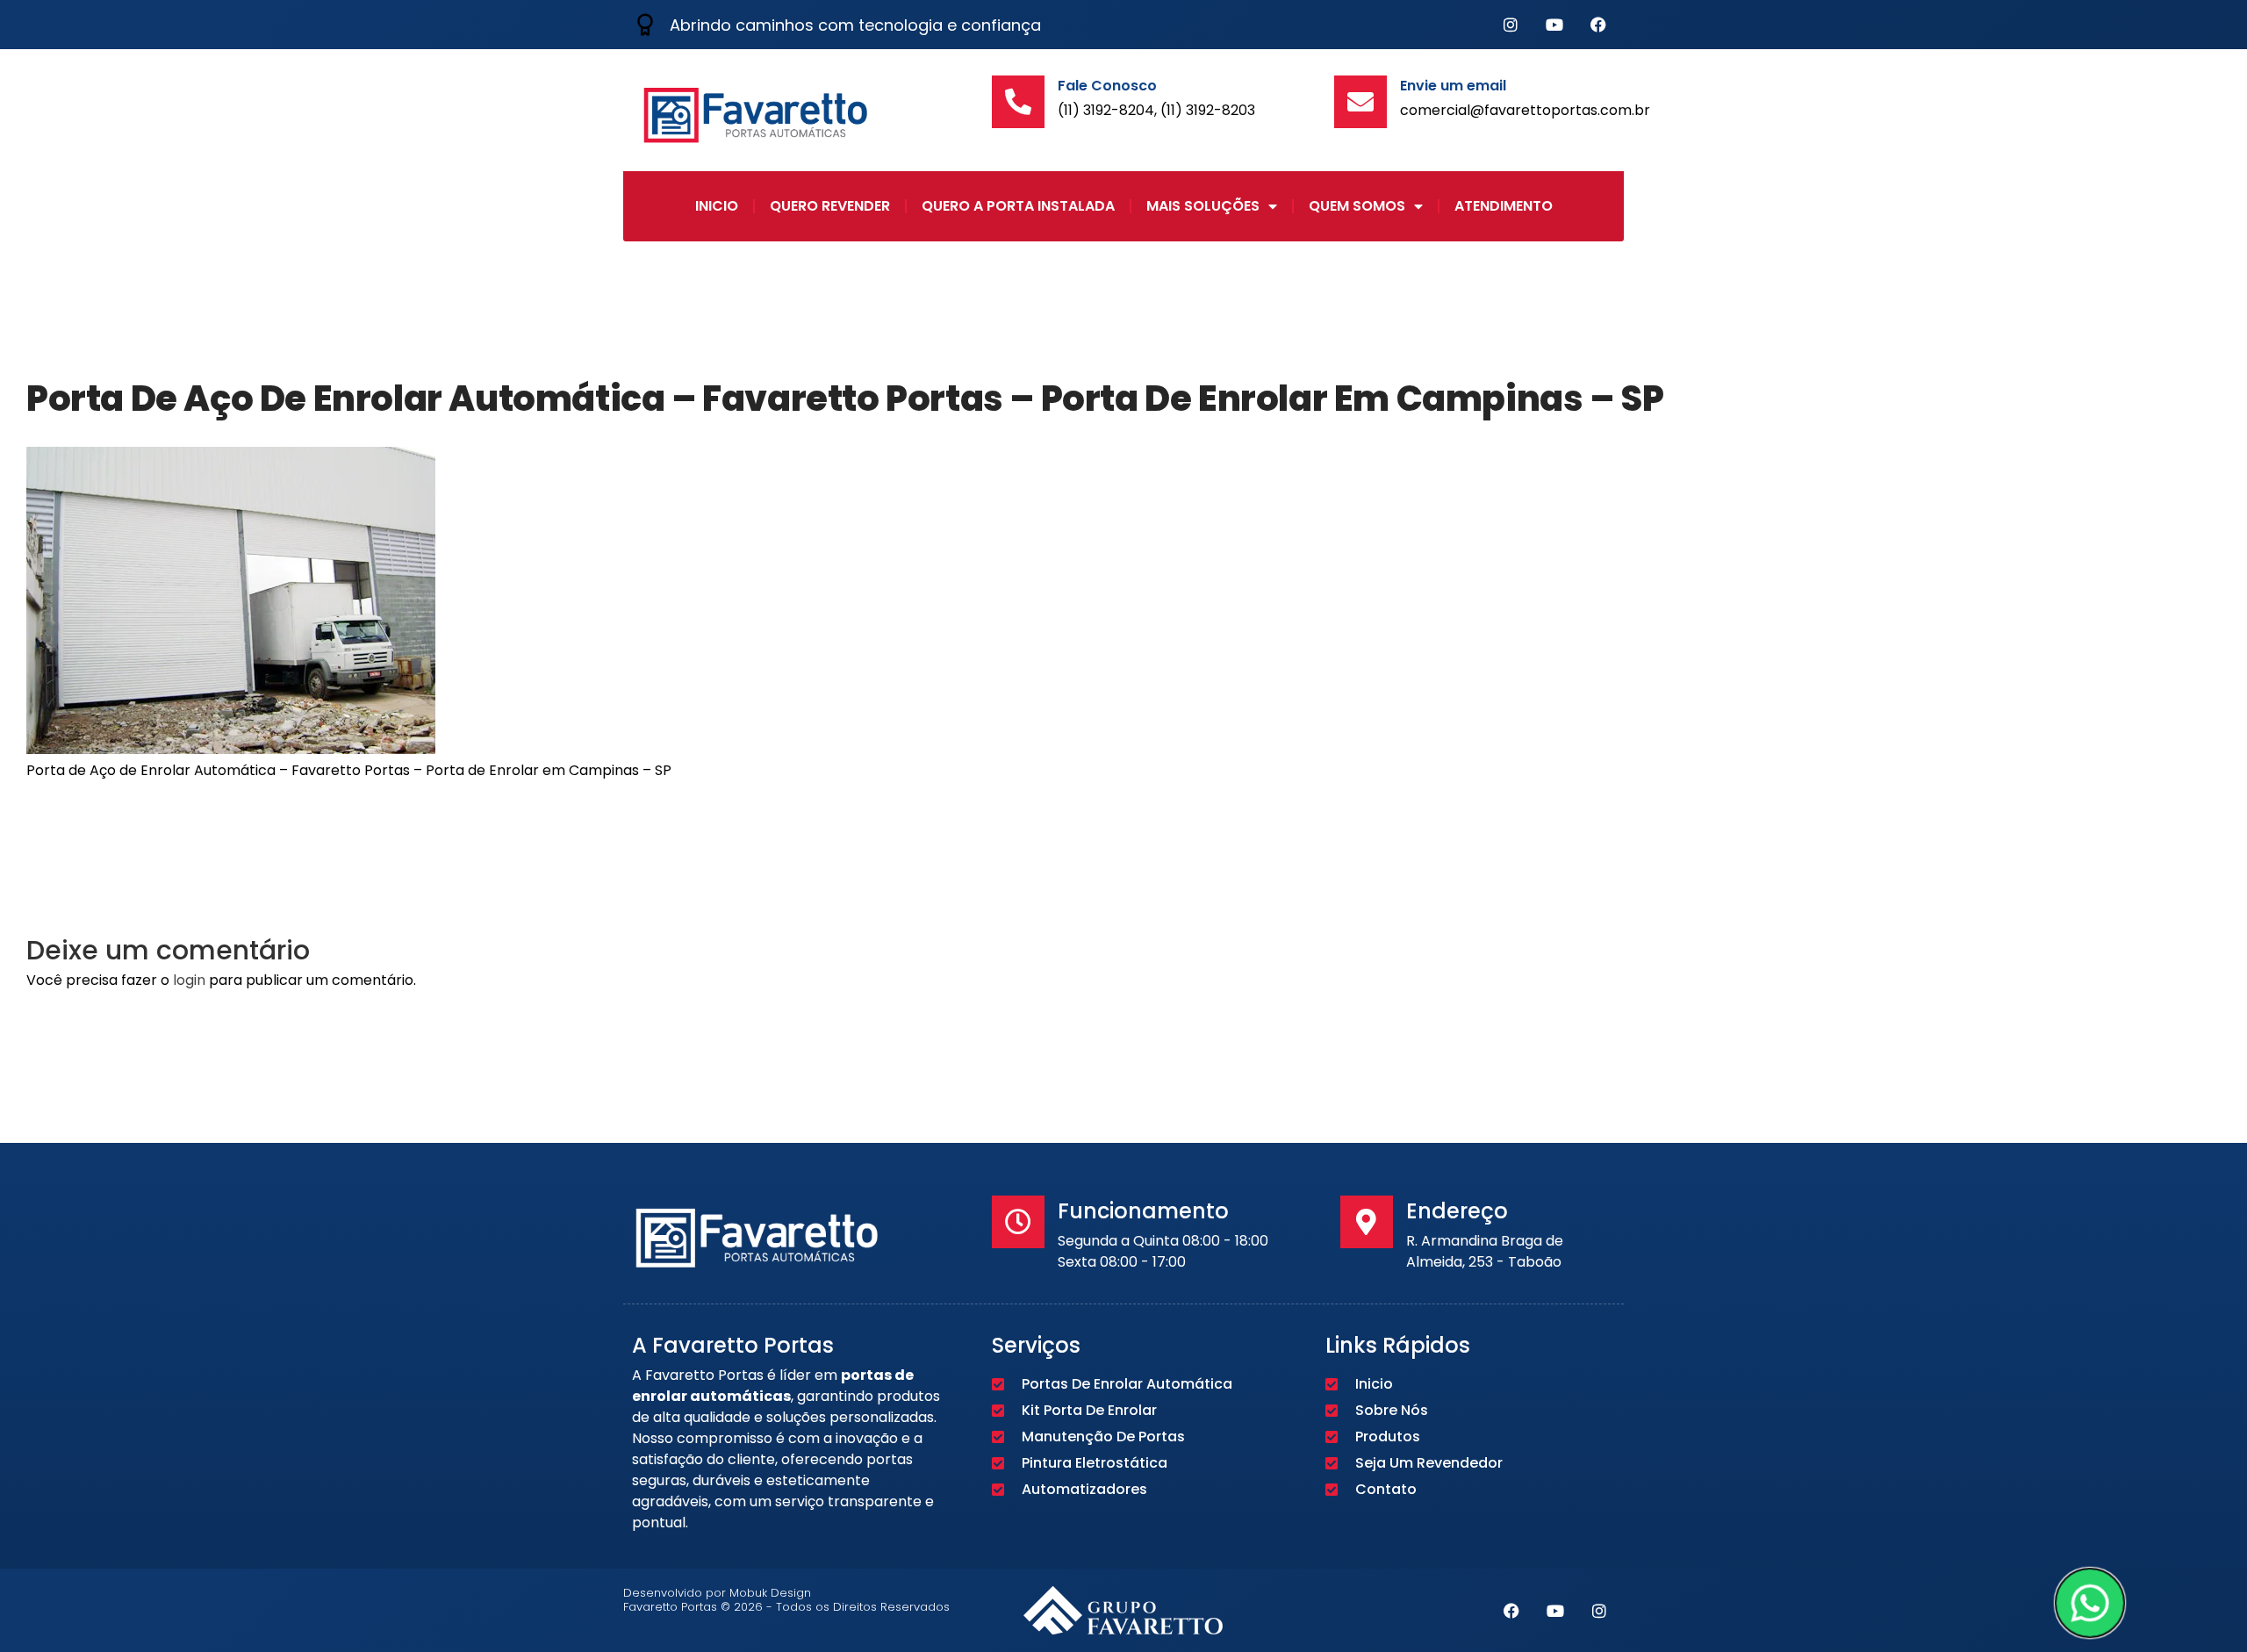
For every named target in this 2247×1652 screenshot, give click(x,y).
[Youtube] (1554, 25)
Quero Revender (830, 206)
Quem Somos (1357, 206)
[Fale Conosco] (1018, 102)
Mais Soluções (1203, 206)
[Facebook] (1598, 25)
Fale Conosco (1107, 86)
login (189, 980)
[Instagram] (1511, 25)
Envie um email (1453, 86)
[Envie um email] (1360, 102)
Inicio (717, 206)
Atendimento (1504, 206)
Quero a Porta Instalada (1018, 206)
